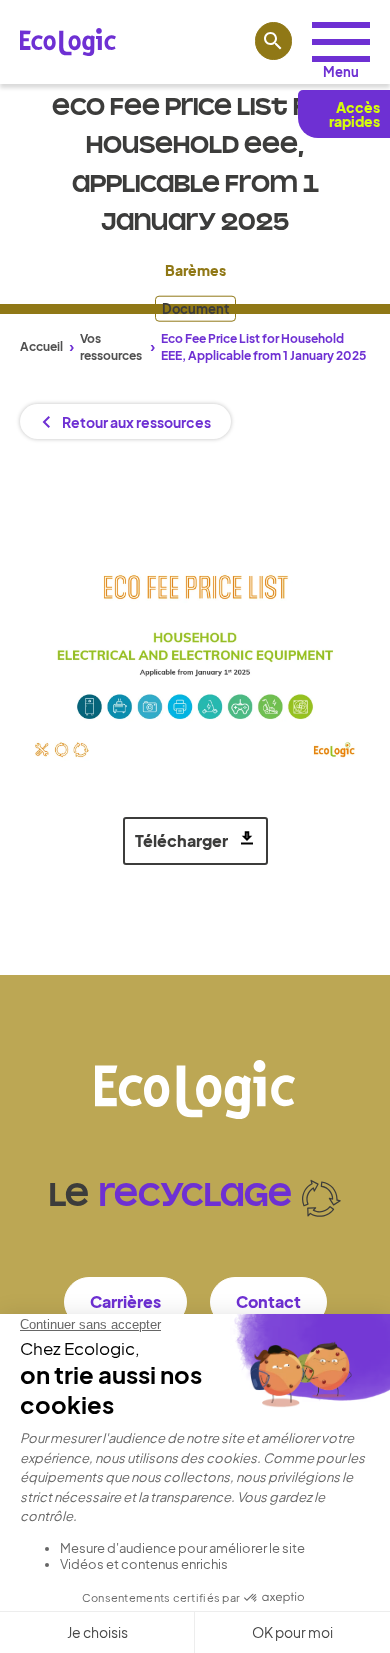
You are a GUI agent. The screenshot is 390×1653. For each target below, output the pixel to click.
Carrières (125, 1301)
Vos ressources (111, 347)
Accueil (41, 346)
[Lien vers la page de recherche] (274, 41)
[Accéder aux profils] (341, 42)
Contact (268, 1301)
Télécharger (181, 840)
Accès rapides (354, 114)
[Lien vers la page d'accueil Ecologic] (68, 42)
